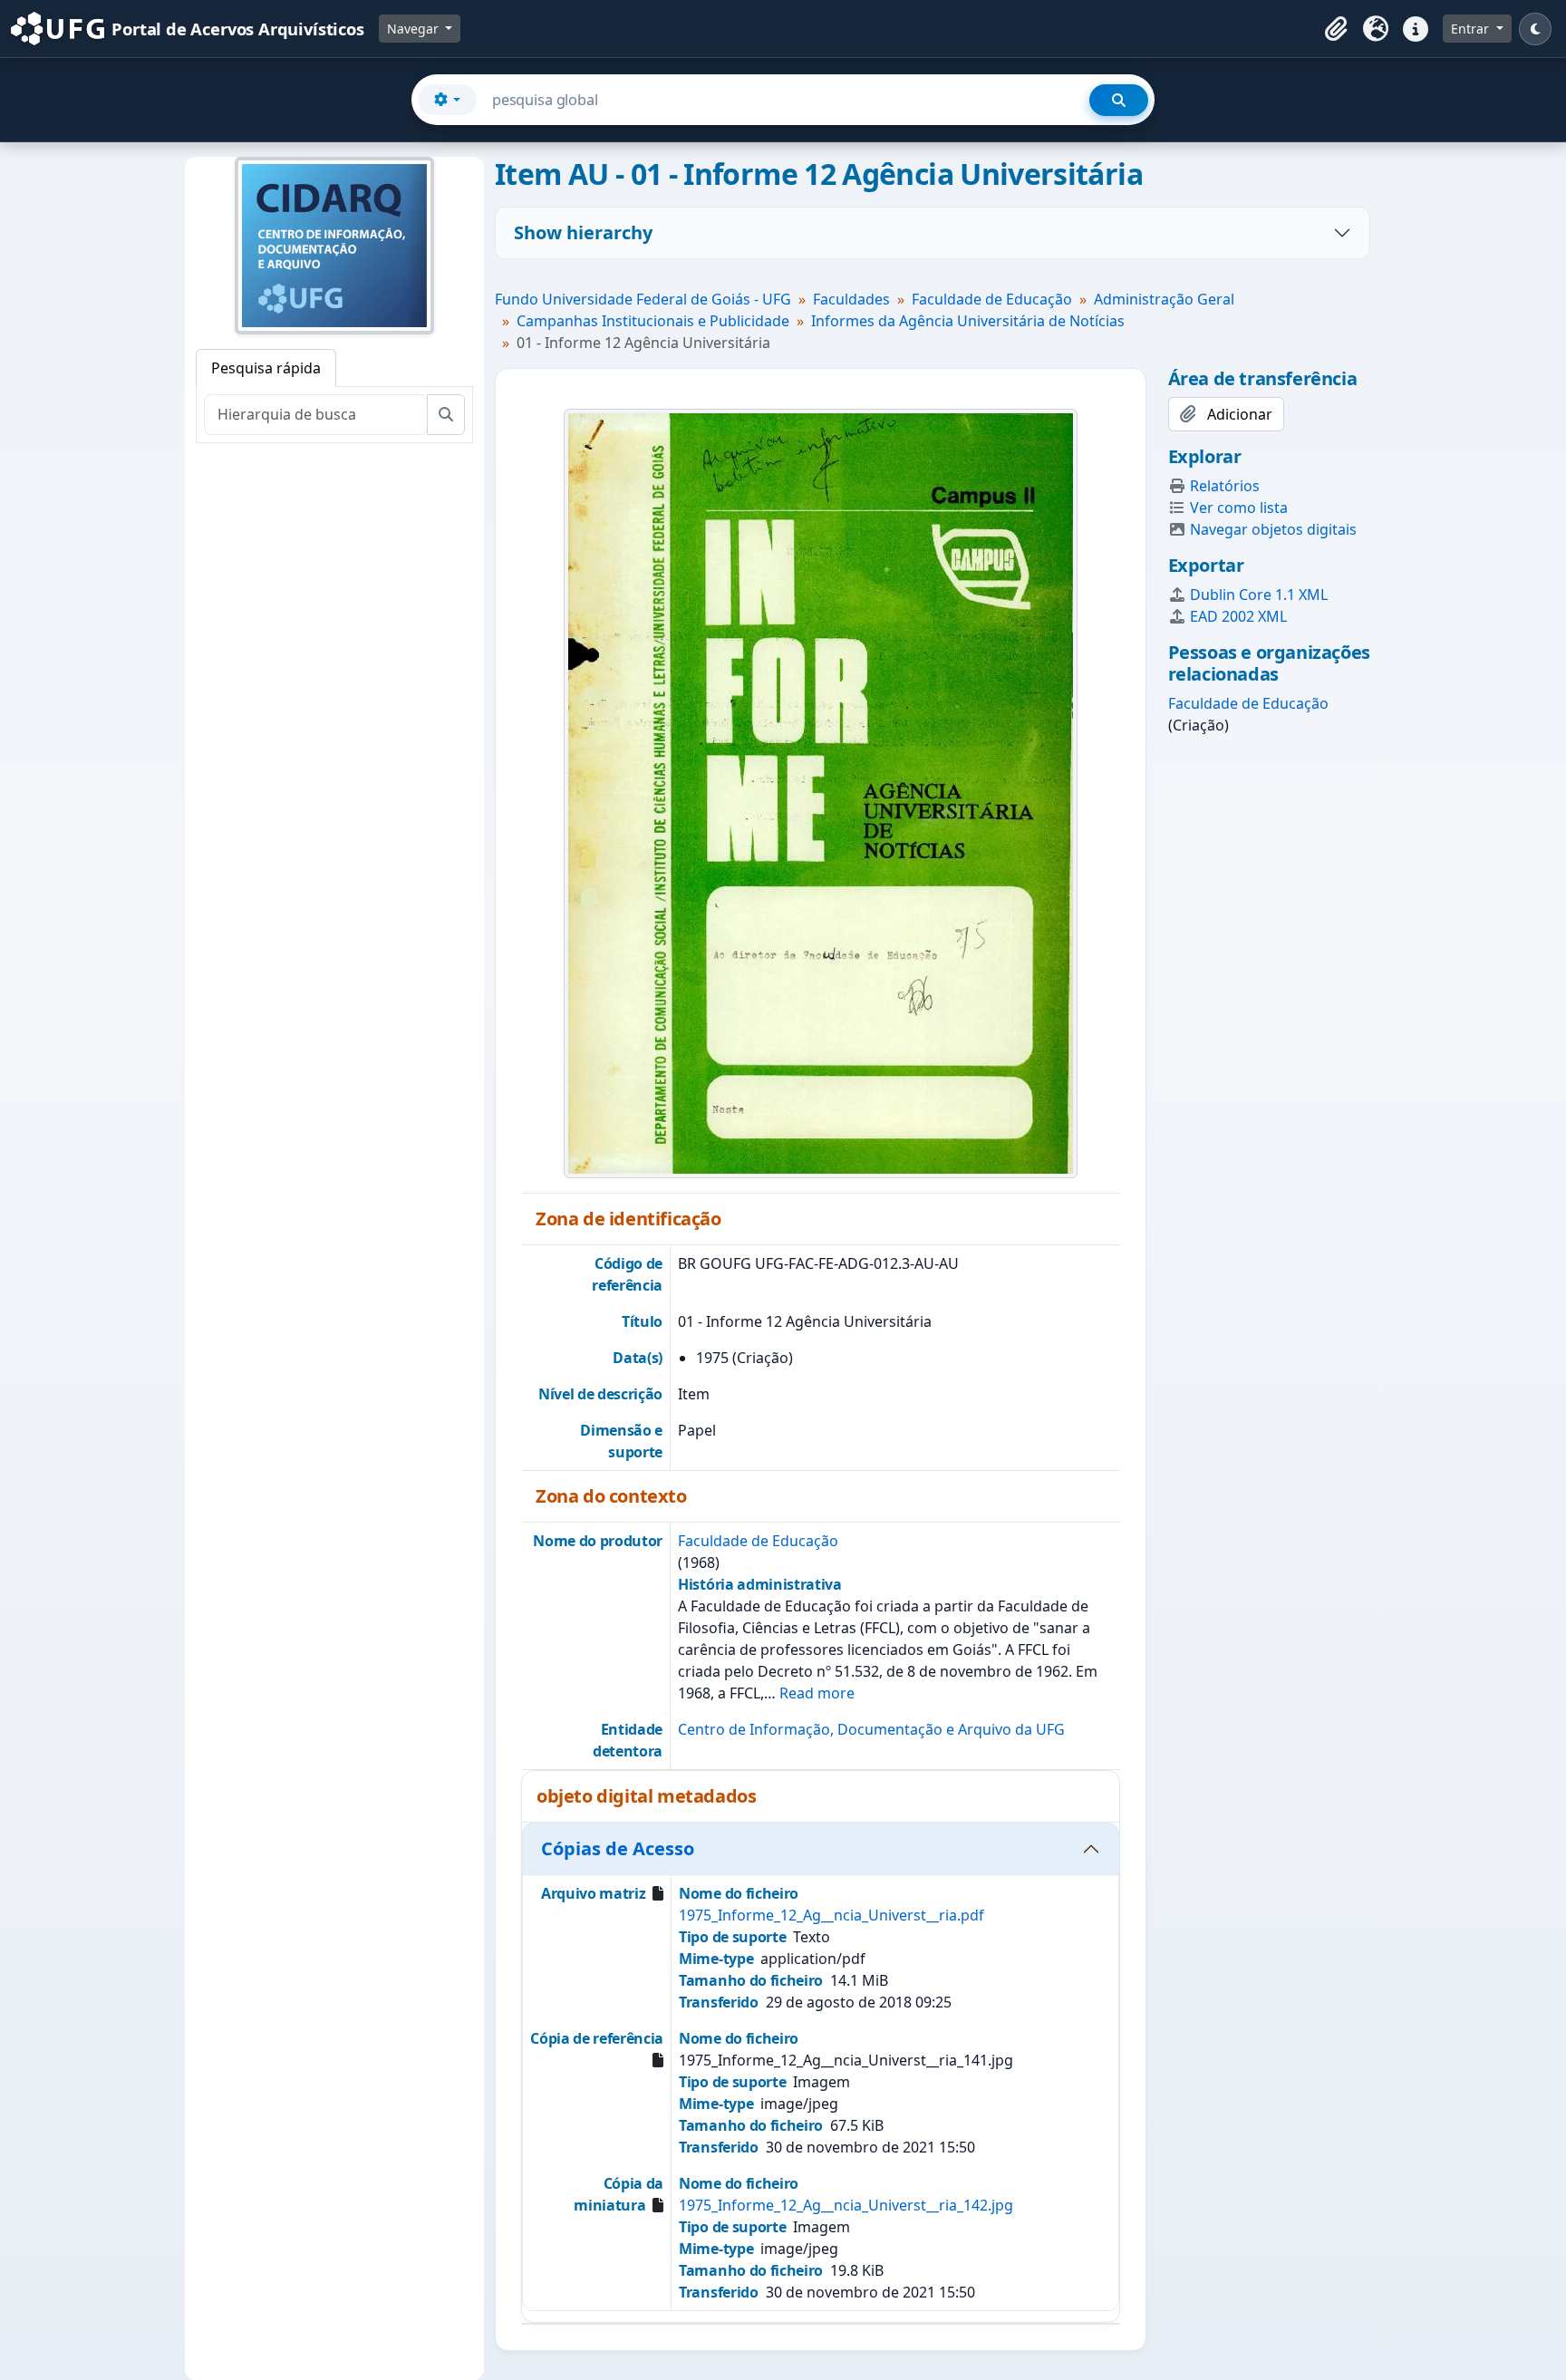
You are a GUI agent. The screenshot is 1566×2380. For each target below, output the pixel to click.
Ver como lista (1239, 508)
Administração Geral (1164, 299)
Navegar (415, 29)
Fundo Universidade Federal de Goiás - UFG (643, 299)
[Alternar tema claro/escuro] (1535, 29)
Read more (817, 1693)
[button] (1336, 29)
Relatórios (1225, 486)
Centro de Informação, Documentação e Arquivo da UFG (871, 1729)
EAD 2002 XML (1238, 616)
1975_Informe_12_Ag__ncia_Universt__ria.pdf (831, 1915)
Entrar (1472, 29)
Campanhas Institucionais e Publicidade (653, 321)
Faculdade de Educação (992, 299)
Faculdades (851, 299)
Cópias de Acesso (618, 1848)
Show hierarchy (583, 232)
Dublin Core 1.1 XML (1259, 595)
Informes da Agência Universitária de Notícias (968, 321)
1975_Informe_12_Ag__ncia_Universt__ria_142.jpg (846, 2205)
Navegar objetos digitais (1273, 529)
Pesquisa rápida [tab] (266, 368)
